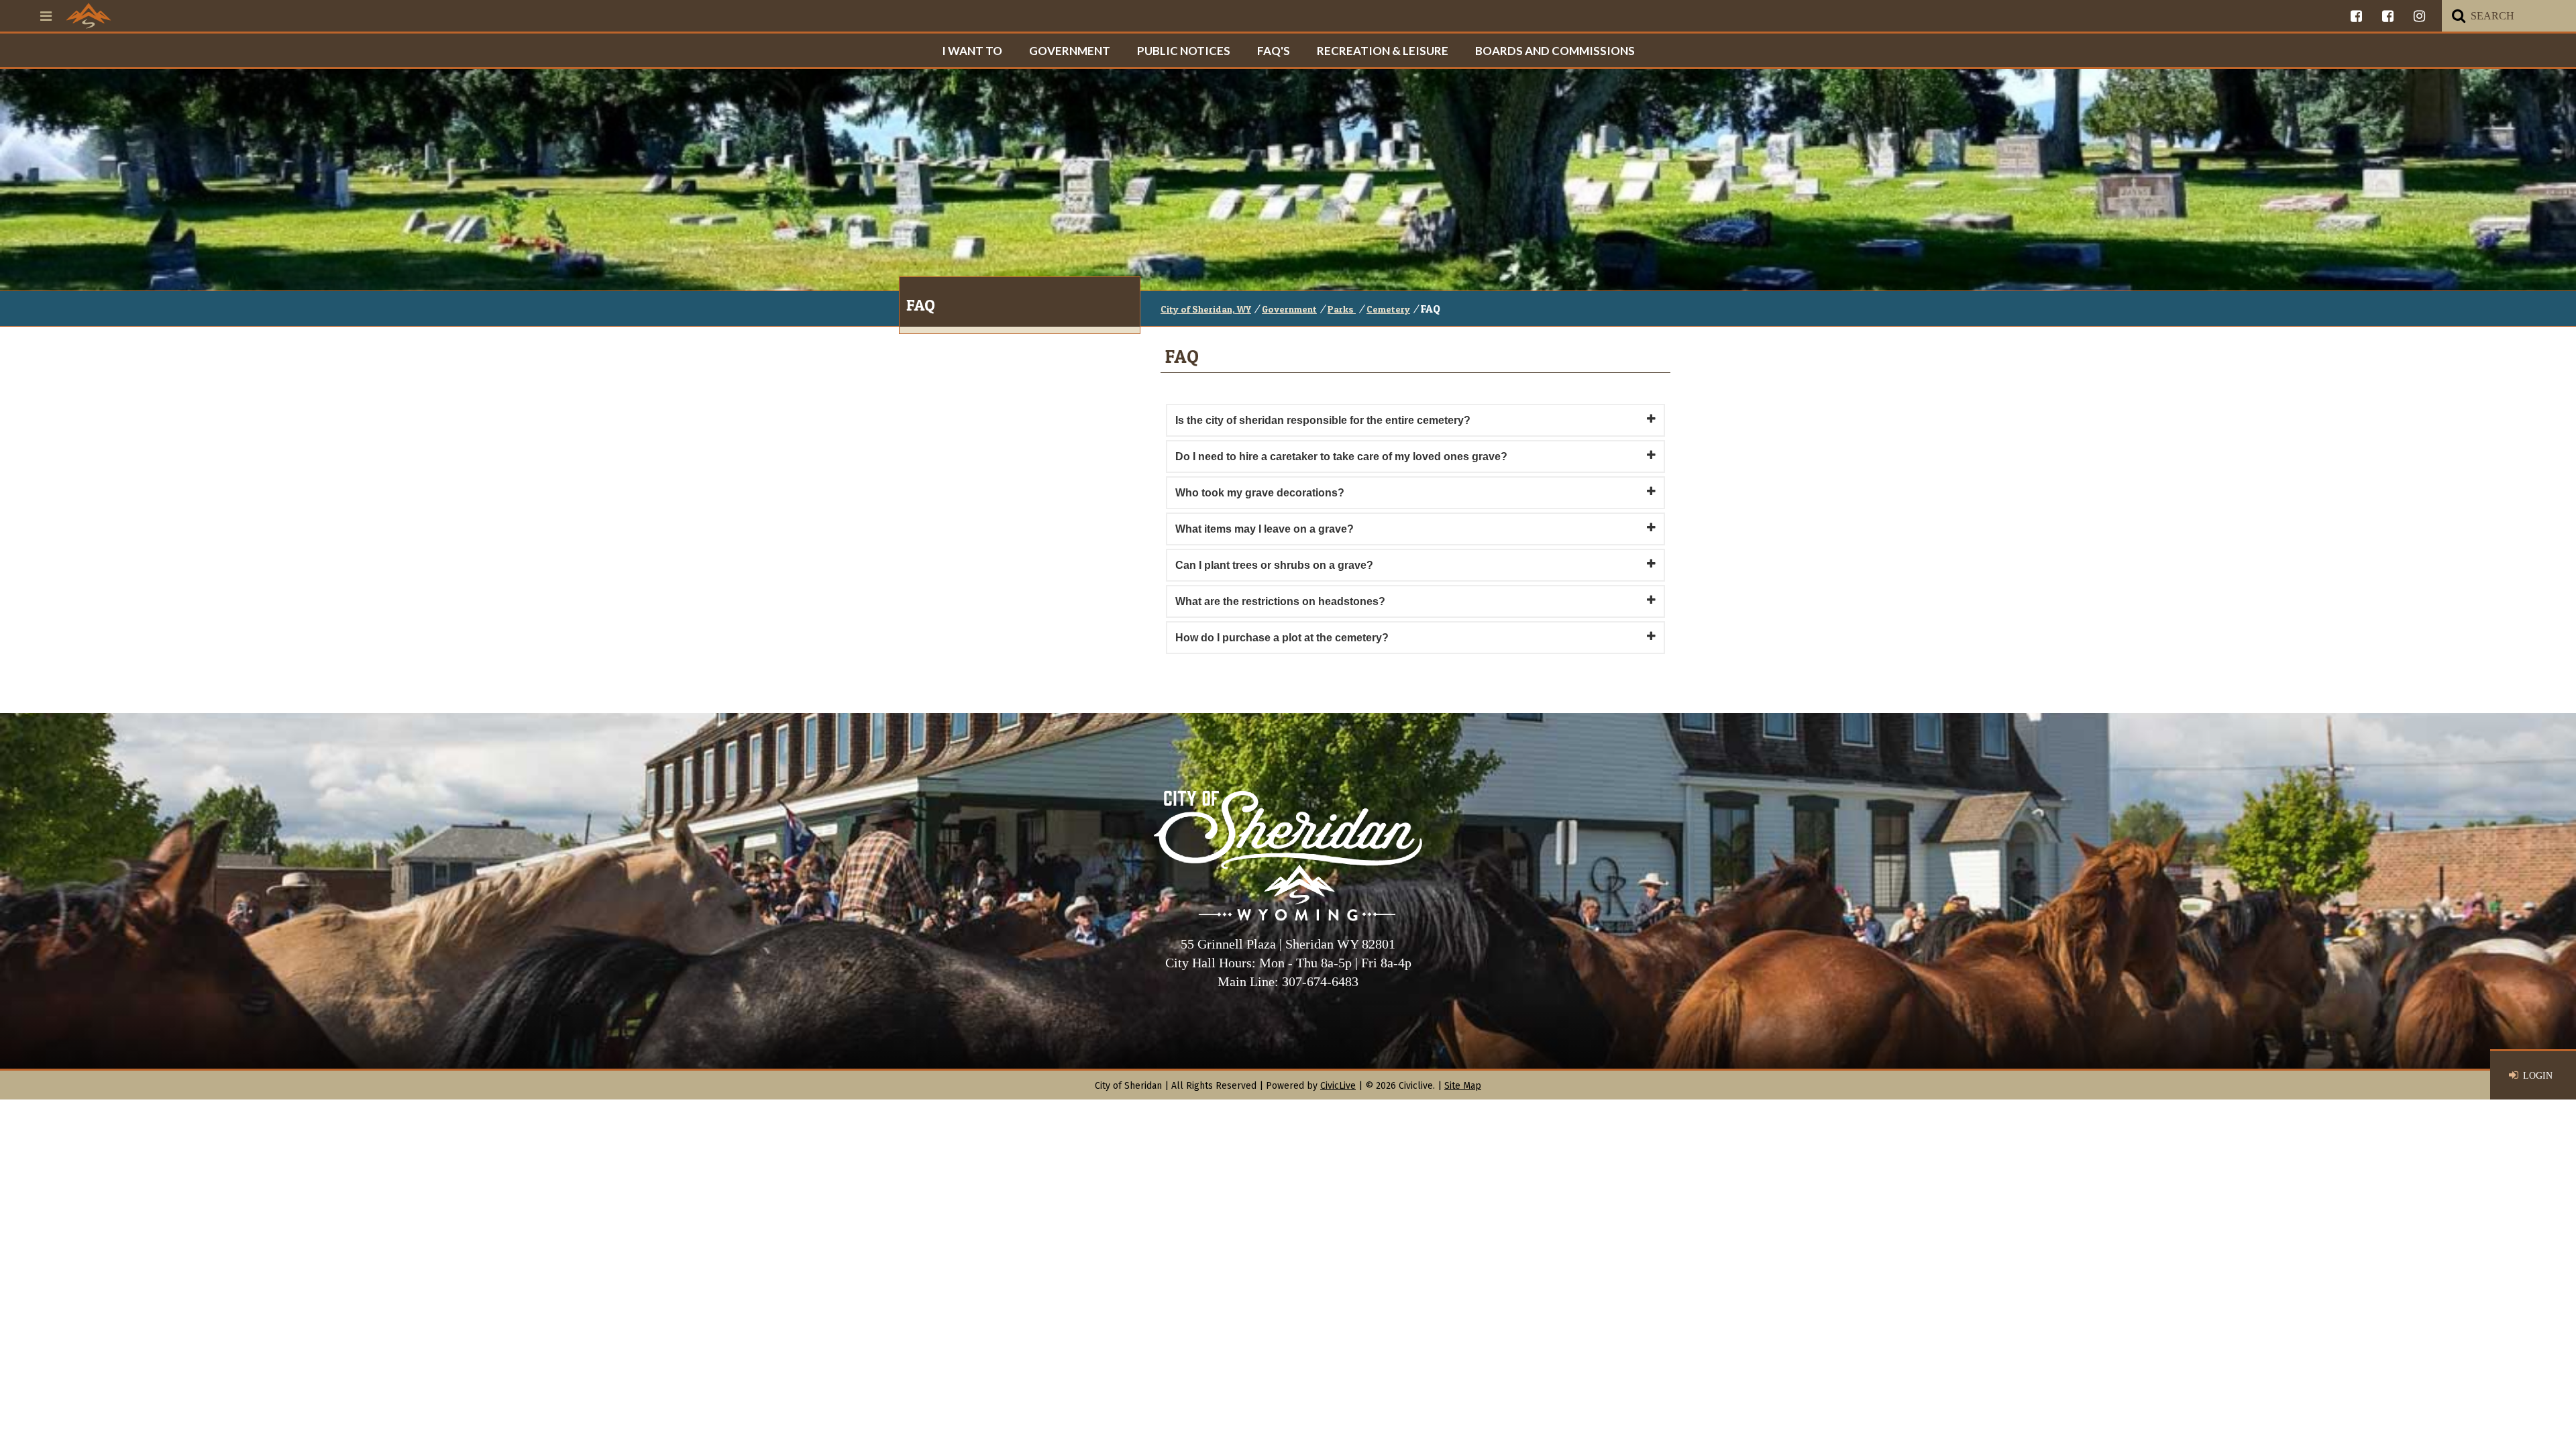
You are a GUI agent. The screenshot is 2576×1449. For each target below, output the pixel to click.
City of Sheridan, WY (1206, 309)
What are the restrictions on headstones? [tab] (1280, 601)
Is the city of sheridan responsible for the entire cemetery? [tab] (1323, 420)
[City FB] (2356, 16)
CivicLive (1338, 1086)
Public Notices (1184, 51)
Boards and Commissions (1555, 51)
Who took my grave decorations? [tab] (1260, 493)
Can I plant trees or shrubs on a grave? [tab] (1274, 565)
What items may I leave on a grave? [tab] (1265, 529)
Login (2538, 1076)
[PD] (2388, 16)
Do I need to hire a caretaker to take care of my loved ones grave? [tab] (1341, 457)
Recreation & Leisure (1383, 51)
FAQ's (1274, 51)
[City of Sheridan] (89, 15)
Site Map (1463, 1086)
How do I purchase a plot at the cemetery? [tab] (1282, 638)
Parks (1342, 309)
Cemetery (1388, 309)
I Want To (972, 51)
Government (1070, 51)
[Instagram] (2419, 16)
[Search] (2459, 16)
